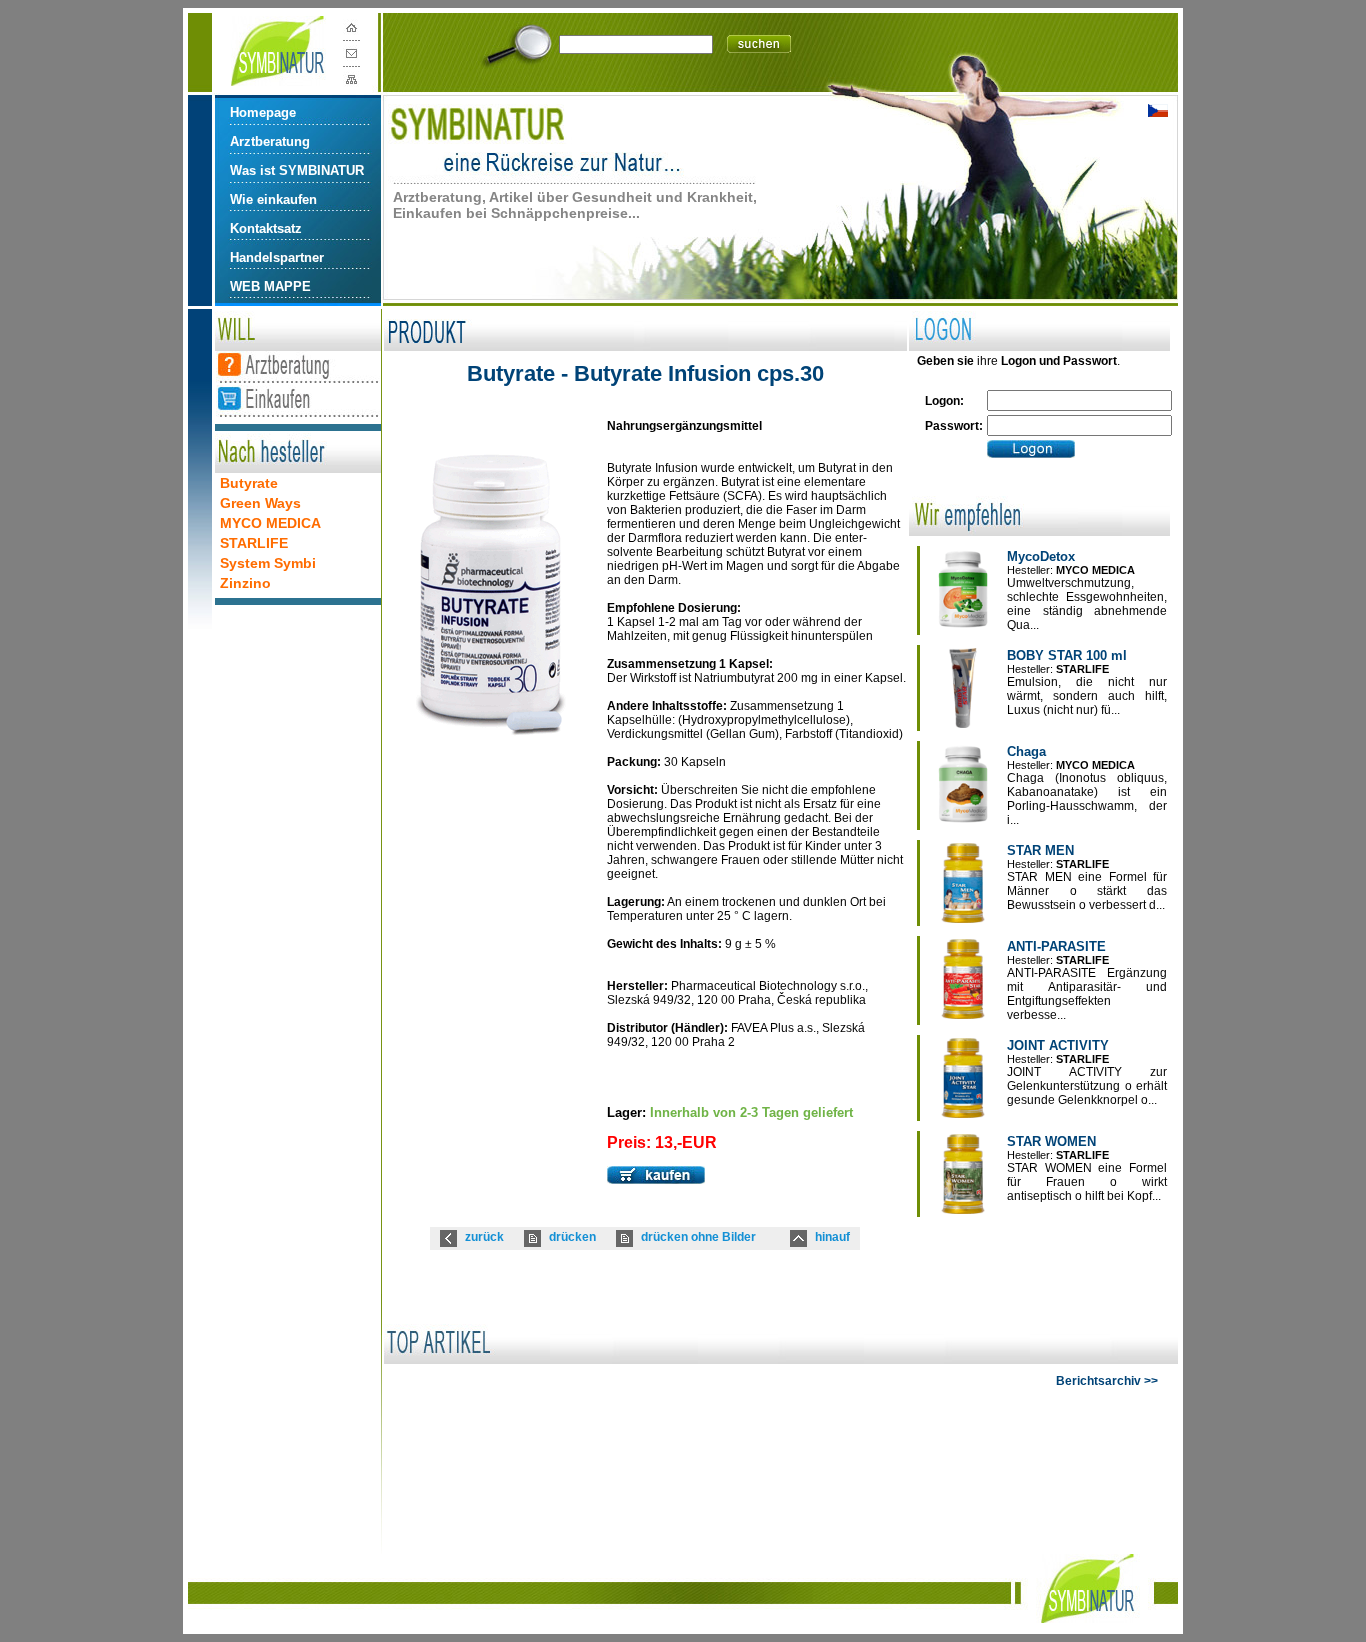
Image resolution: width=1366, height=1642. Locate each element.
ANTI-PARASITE (1056, 946)
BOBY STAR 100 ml (1067, 655)
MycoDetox (1041, 556)
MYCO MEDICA (270, 523)
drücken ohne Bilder (698, 1237)
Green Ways (260, 503)
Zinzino (245, 583)
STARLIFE (254, 543)
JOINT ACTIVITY (1058, 1045)
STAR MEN (1040, 850)
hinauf (832, 1237)
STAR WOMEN (1051, 1141)
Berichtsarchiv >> (1107, 1381)
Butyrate (249, 483)
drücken (572, 1237)
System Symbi (268, 563)
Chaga (1026, 751)
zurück (484, 1237)
